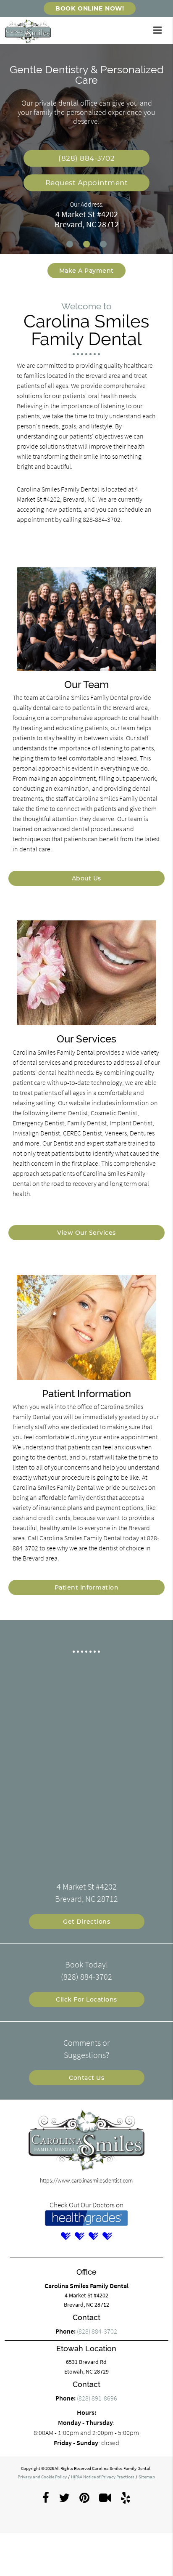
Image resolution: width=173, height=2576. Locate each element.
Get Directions (86, 1922)
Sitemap (147, 2477)
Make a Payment (86, 271)
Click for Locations (86, 1999)
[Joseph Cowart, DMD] (79, 2236)
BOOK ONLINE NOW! (90, 8)
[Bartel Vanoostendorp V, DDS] (66, 2236)
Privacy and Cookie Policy (42, 2477)
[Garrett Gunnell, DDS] (107, 2236)
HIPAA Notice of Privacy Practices (103, 2477)
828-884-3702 (102, 519)
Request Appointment (87, 183)
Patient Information (87, 1587)
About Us (86, 878)
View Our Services (86, 1233)
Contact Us (86, 2078)
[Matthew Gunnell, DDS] (93, 2236)
